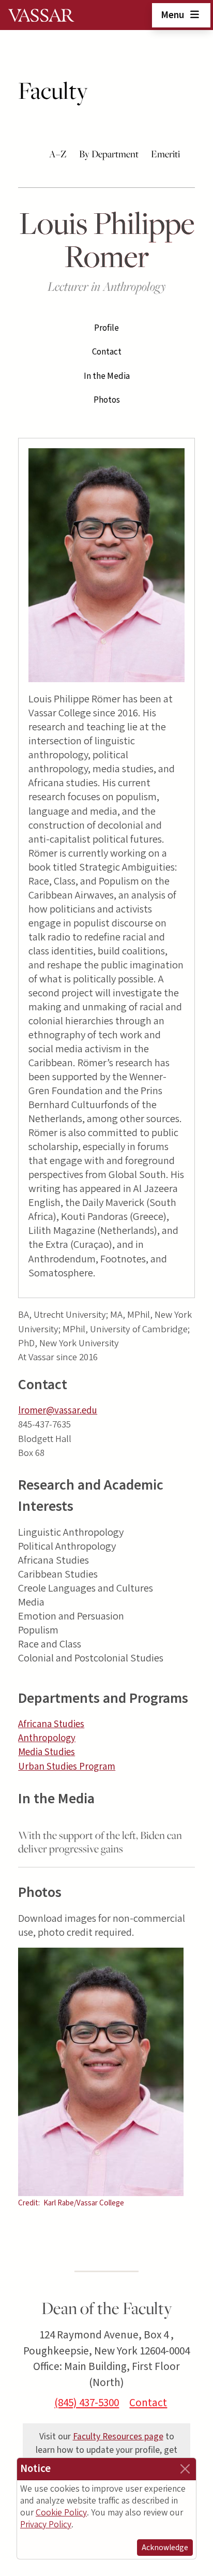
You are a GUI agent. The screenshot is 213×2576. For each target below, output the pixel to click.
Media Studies (47, 1752)
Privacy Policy (46, 2525)
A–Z (58, 154)
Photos (107, 400)
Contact (107, 352)
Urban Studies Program (67, 1767)
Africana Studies (51, 1724)
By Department (109, 154)
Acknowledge (165, 2548)
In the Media (107, 376)
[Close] (185, 2469)
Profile (106, 328)
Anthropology (47, 1738)
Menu (173, 15)
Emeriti (165, 154)
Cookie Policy (61, 2513)
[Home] (41, 15)
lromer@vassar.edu (58, 1411)
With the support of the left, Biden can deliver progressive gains (100, 1842)
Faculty (53, 91)
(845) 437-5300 (87, 2403)
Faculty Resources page (118, 2437)
